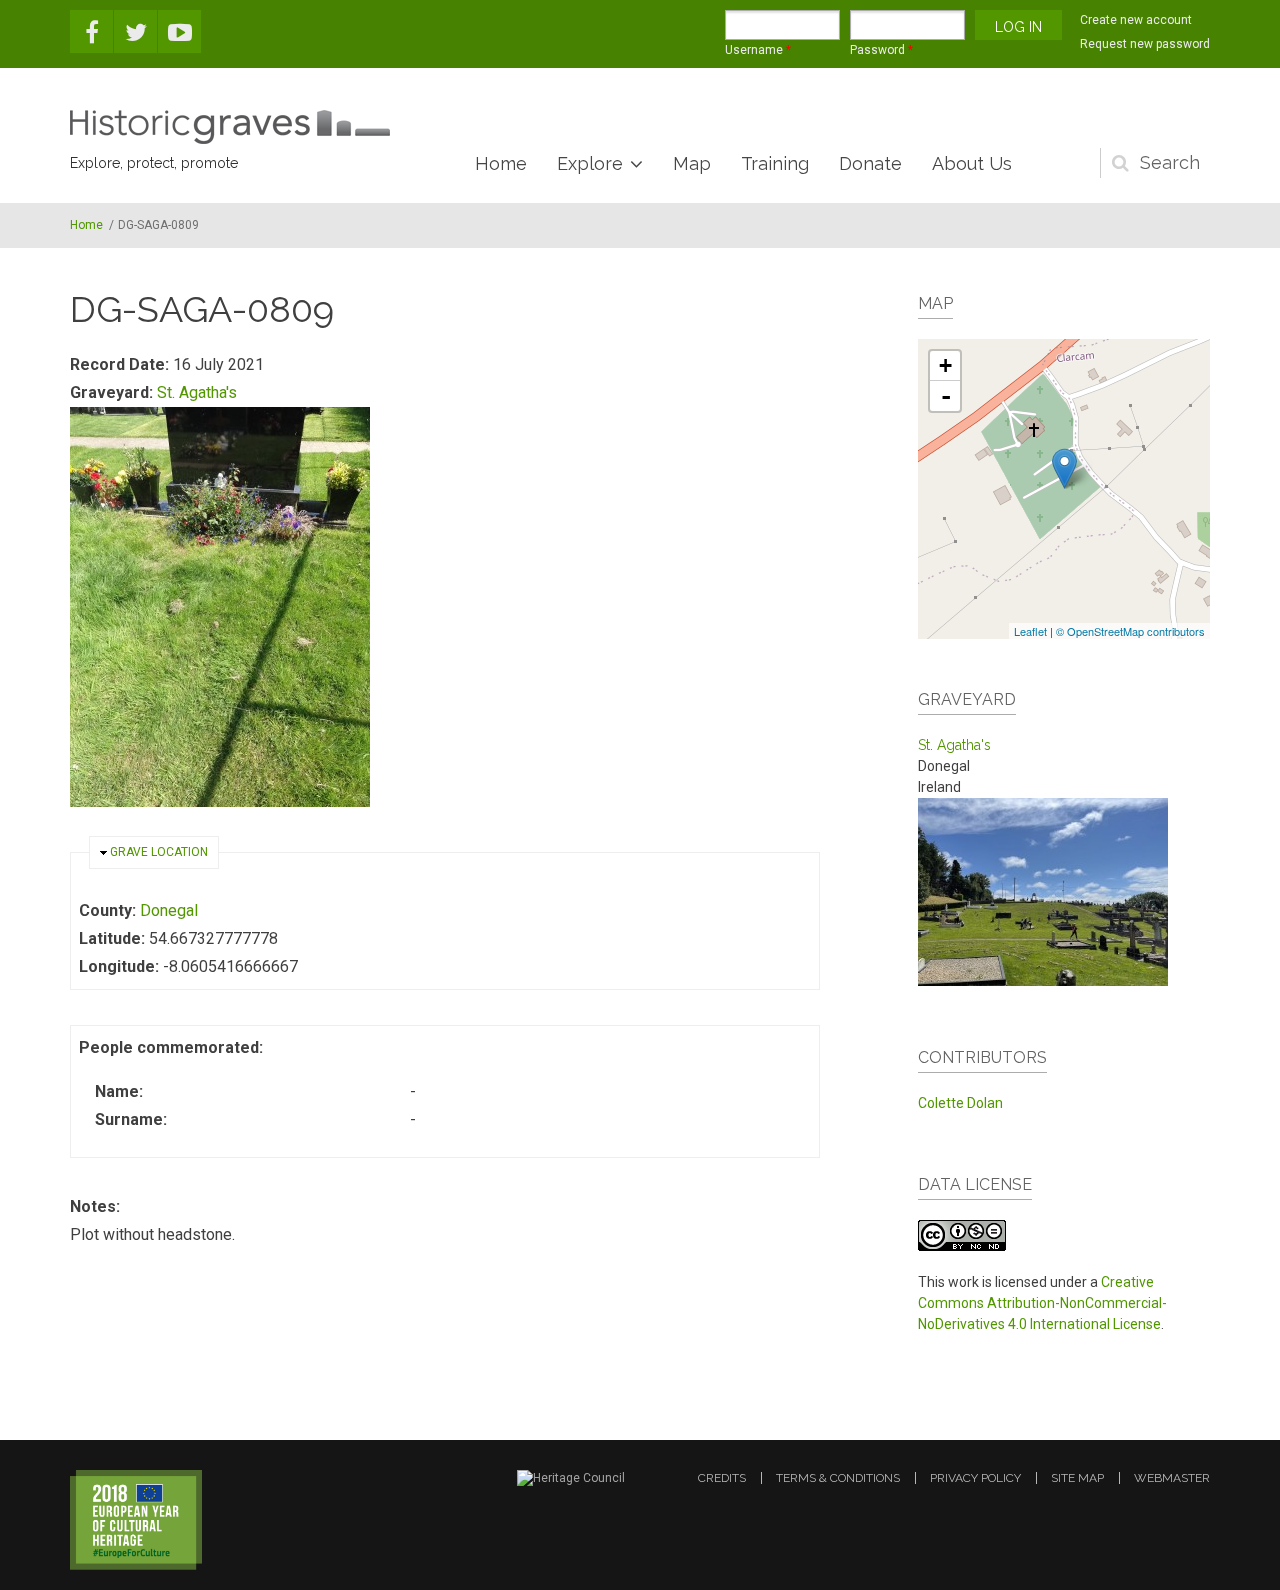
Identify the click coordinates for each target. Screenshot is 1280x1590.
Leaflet (1030, 631)
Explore (590, 163)
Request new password (1145, 44)
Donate (870, 163)
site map (1077, 1478)
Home (501, 163)
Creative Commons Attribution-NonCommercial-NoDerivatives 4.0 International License (1042, 1303)
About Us (972, 163)
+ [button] (945, 365)
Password (881, 50)
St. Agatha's (197, 392)
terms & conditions (838, 1478)
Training (775, 163)
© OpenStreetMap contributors (1130, 631)
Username (758, 50)
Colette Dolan (960, 1103)
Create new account (1136, 20)
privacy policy (975, 1478)
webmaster (1172, 1478)
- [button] (946, 396)
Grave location (159, 852)
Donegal (169, 910)
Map (692, 163)
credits (722, 1478)
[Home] (230, 127)
